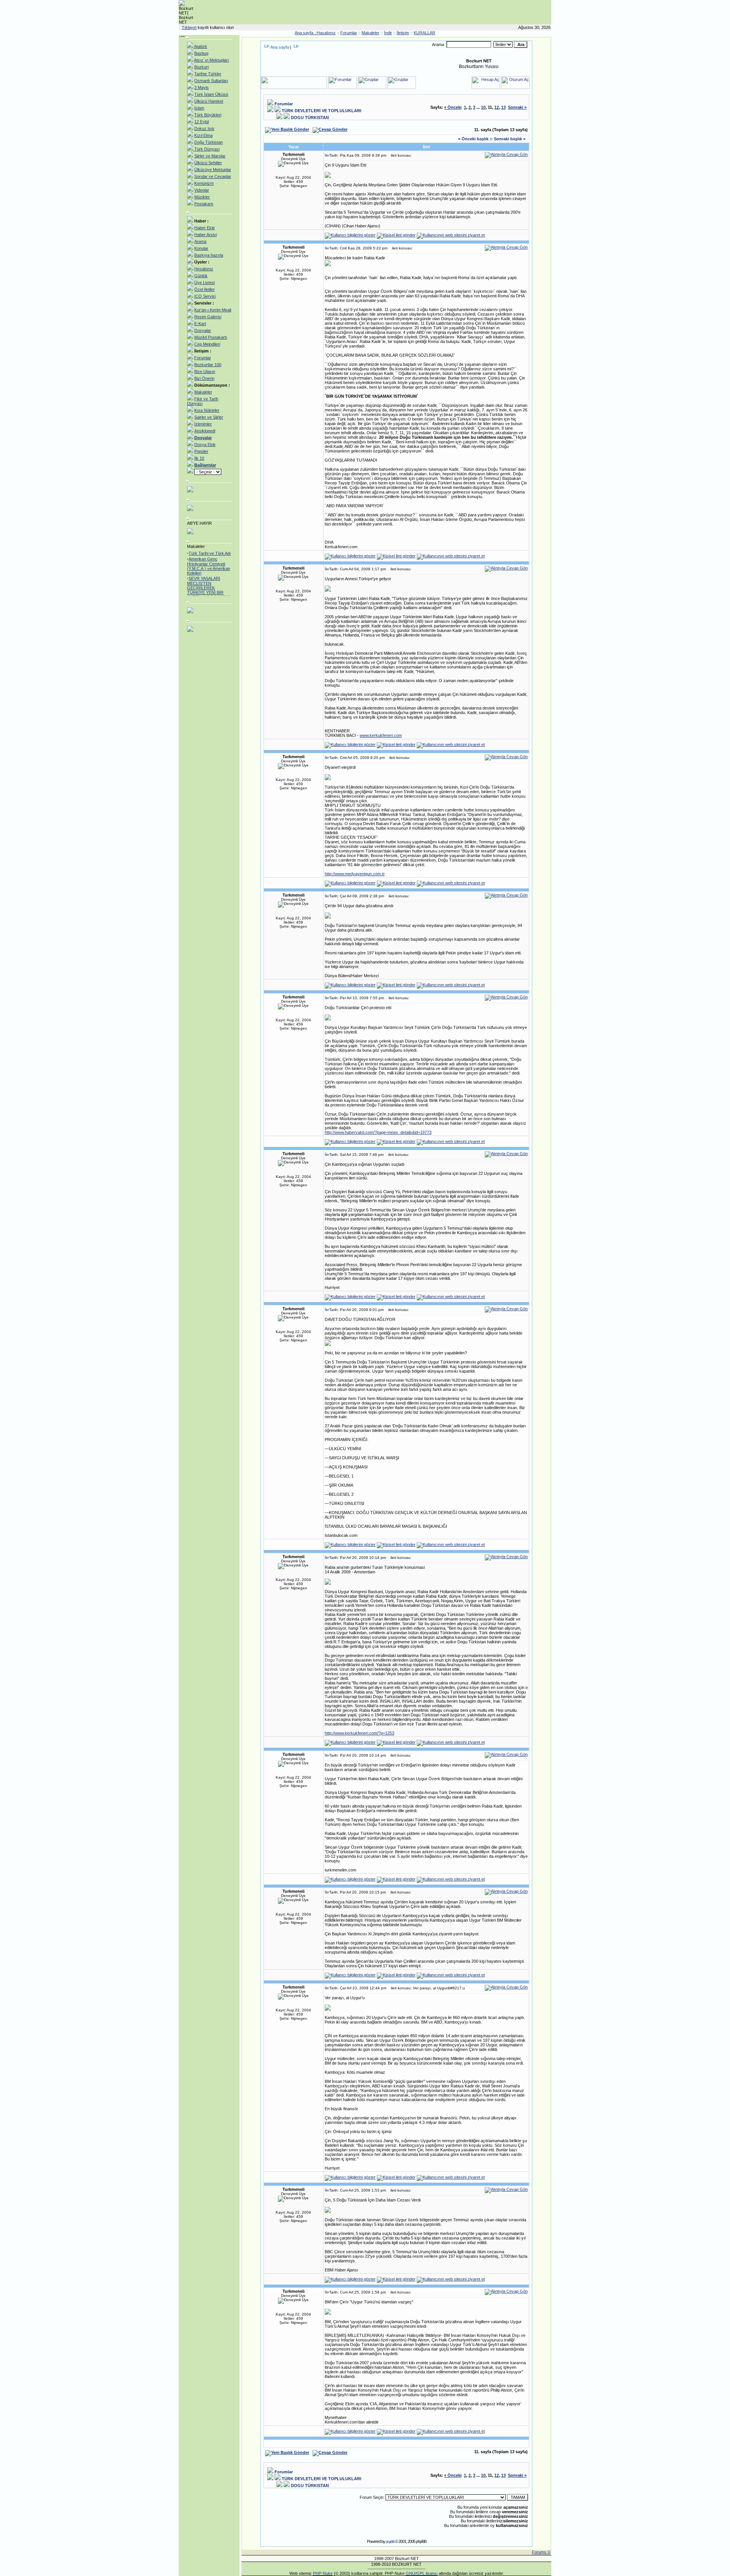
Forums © (541, 2552)
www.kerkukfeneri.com (381, 735)
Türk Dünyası (206, 149)
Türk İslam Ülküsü (211, 94)
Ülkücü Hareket (209, 101)
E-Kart (200, 324)
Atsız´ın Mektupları (211, 60)
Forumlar (349, 33)
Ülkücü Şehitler (208, 163)
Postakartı (204, 204)
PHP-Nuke (323, 2573)
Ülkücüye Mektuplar (213, 170)
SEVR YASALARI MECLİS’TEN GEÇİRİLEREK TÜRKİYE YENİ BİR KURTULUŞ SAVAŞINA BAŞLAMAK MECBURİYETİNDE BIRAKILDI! (209, 586)
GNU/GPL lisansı (422, 2573)
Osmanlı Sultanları (211, 81)
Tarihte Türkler (208, 74)
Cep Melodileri (207, 344)
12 (497, 107)
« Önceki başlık (473, 139)
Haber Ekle (205, 228)
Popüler (201, 451)
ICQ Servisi (205, 296)
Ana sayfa (280, 47)
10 (483, 107)
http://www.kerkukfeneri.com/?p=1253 (359, 1733)
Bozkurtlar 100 (208, 365)
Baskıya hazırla (209, 255)
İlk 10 (199, 458)
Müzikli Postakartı (211, 337)
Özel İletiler (205, 289)
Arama (200, 241)
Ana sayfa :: (306, 33)
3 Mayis (202, 87)
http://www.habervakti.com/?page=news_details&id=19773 (378, 1132)
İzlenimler (203, 424)
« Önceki (453, 107)
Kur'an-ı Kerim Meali (213, 310)
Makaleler (371, 33)
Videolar (202, 190)
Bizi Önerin (204, 378)
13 (503, 107)
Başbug (201, 53)
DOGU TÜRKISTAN (310, 117)
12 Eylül (202, 122)
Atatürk (200, 46)
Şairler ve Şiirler (209, 417)
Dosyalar (203, 330)
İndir (388, 33)
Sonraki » (517, 107)
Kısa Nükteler (207, 410)
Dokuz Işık (204, 129)
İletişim (403, 33)
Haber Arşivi (206, 235)
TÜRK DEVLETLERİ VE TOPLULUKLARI (321, 111)
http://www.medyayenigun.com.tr (355, 874)
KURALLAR (425, 33)
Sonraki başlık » (510, 139)
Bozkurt (202, 67)
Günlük (201, 276)
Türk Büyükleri (208, 115)
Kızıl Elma (203, 135)
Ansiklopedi (205, 431)
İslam (199, 108)
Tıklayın (189, 27)
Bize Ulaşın (205, 371)
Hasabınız (326, 33)
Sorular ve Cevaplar (213, 176)
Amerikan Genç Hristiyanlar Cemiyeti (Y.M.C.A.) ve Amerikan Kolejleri (209, 558)
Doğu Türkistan (209, 142)
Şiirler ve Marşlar (210, 156)
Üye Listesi (205, 283)
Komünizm (204, 183)
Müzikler (202, 197)
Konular (201, 248)
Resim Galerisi (208, 317)
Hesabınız (204, 269)
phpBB (390, 2542)
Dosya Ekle (205, 444)
